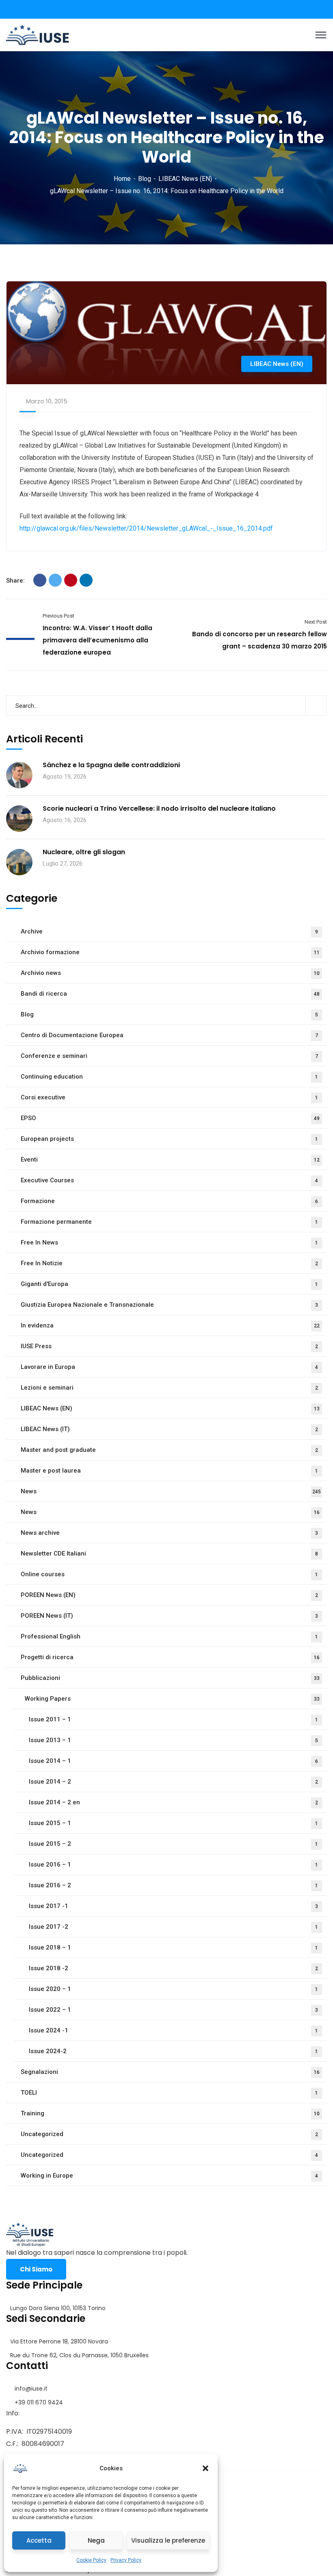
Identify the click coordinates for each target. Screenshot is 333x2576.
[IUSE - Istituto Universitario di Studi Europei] (38, 34)
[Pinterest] (71, 580)
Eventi (170, 1160)
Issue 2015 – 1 (173, 1823)
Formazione (169, 1201)
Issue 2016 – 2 (173, 1885)
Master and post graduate (169, 1450)
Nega (96, 2540)
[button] (205, 2468)
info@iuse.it (31, 2389)
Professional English (169, 1636)
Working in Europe (169, 2176)
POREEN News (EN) (169, 1595)
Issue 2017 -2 (173, 1927)
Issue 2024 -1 (173, 2030)
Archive (169, 931)
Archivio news (170, 973)
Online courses (169, 1574)
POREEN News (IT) (169, 1616)
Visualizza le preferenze (168, 2540)
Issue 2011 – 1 (173, 1719)
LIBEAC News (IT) (169, 1429)
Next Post (316, 622)
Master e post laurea (169, 1471)
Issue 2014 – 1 (173, 1761)
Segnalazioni (170, 2072)
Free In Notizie (169, 1263)
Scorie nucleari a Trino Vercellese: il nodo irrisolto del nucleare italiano (159, 809)
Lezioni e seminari (169, 1388)
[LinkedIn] (86, 580)
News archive (169, 1533)
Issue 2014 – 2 (173, 1782)
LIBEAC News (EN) (185, 179)
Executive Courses (169, 1180)
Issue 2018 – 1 (173, 1947)
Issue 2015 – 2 (173, 1844)
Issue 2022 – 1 (173, 2010)
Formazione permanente (169, 1222)
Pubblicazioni (170, 1678)
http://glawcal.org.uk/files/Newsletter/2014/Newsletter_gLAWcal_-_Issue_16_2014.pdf (146, 528)
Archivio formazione (170, 952)
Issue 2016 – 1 (173, 1865)
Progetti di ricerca (170, 1657)
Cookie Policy (91, 2560)
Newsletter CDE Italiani (169, 1553)
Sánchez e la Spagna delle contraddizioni (111, 765)
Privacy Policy (126, 2560)
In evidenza (170, 1325)
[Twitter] (55, 580)
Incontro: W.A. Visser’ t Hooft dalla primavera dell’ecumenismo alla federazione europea (97, 640)
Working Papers (172, 1699)
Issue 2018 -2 (173, 1968)
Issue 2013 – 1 (173, 1740)
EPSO (170, 1118)
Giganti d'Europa (169, 1284)
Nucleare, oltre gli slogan (84, 852)
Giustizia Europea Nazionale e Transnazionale (169, 1305)
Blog (145, 179)
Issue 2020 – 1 (173, 1989)
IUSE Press (169, 1346)
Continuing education (169, 1077)
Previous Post (58, 616)
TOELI (169, 2093)
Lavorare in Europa (169, 1367)
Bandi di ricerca (170, 994)
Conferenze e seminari (169, 1056)
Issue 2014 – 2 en (173, 1802)
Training (170, 2113)
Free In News (169, 1242)
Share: (15, 581)
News (171, 1491)
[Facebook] (40, 580)
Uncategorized (169, 2134)
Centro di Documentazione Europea (169, 1035)
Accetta (39, 2540)
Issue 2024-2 (173, 2051)
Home (122, 179)
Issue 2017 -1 (173, 1906)
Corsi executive (169, 1097)
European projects (169, 1139)
